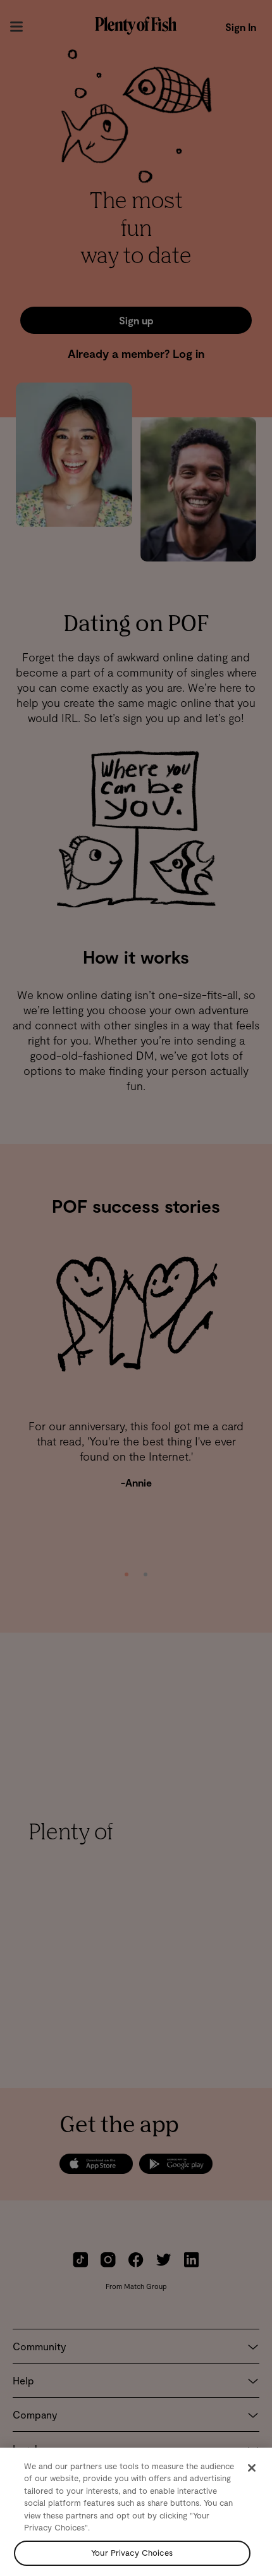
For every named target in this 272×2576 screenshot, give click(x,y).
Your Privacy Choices (132, 2553)
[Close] (252, 2468)
